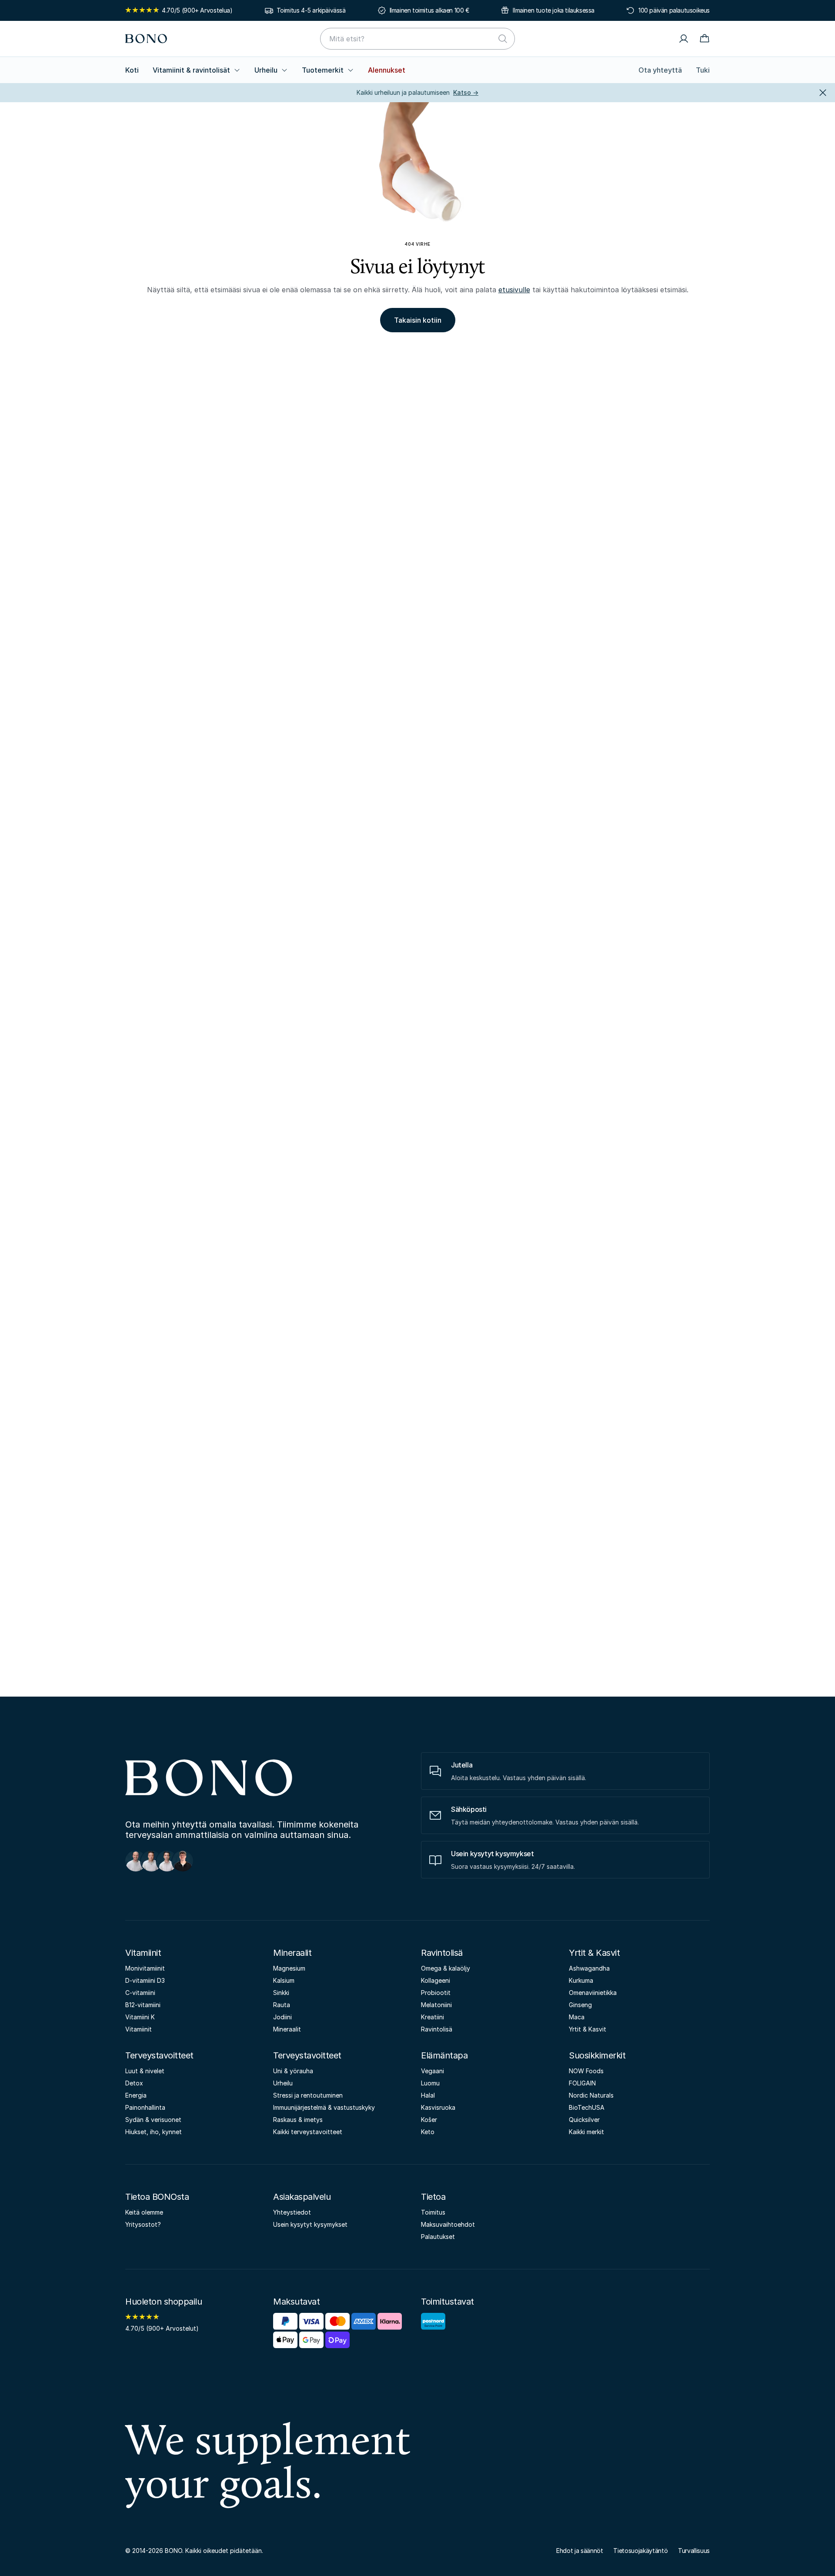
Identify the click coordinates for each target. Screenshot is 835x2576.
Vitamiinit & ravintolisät (191, 70)
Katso (466, 92)
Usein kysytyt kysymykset (310, 2224)
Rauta (282, 2005)
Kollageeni (436, 1980)
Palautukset (438, 2237)
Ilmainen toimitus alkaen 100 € (429, 10)
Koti (132, 70)
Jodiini (282, 2017)
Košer (429, 2120)
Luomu (430, 2083)
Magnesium (289, 1968)
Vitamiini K (140, 2017)
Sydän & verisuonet (153, 2120)
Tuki (703, 70)
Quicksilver (584, 2120)
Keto (428, 2132)
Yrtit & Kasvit (594, 1953)
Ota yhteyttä (660, 70)
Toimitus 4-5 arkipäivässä (311, 10)
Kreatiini (433, 2017)
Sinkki (281, 1993)
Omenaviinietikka (593, 1993)
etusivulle (514, 290)
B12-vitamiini (143, 2005)
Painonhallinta (145, 2107)
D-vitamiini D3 (145, 1980)
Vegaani (433, 2071)
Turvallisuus (694, 2551)
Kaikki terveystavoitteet (308, 2132)
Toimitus (433, 2212)
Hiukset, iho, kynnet (154, 2132)
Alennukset (387, 70)
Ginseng (580, 2005)
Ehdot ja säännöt (579, 2551)
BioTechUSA (587, 2107)
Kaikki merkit (586, 2132)
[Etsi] (503, 39)
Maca (577, 2017)
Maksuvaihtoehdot (448, 2224)
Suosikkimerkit (597, 2055)
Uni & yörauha (293, 2071)
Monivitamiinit (145, 1968)
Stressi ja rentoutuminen (308, 2095)
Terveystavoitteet (159, 2055)
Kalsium (284, 1980)
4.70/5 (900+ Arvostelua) (197, 10)
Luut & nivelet (145, 2071)
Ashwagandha (589, 1968)
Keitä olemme (144, 2212)
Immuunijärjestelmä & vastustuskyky (324, 2107)
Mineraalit (292, 1953)
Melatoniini (436, 2005)
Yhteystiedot (292, 2212)
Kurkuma (581, 1980)
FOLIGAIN (582, 2083)
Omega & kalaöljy (446, 1968)
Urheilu (266, 70)
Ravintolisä (442, 1953)
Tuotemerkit (323, 70)
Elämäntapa (444, 2055)
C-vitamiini (140, 1993)
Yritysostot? (143, 2224)
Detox (134, 2083)
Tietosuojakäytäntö (640, 2551)
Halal (428, 2095)
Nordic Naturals (591, 2095)
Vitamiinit (143, 1953)
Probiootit (436, 1993)
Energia (136, 2095)
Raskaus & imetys (298, 2120)
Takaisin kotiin (418, 320)
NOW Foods (586, 2071)
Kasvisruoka (438, 2107)
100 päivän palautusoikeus (674, 10)
